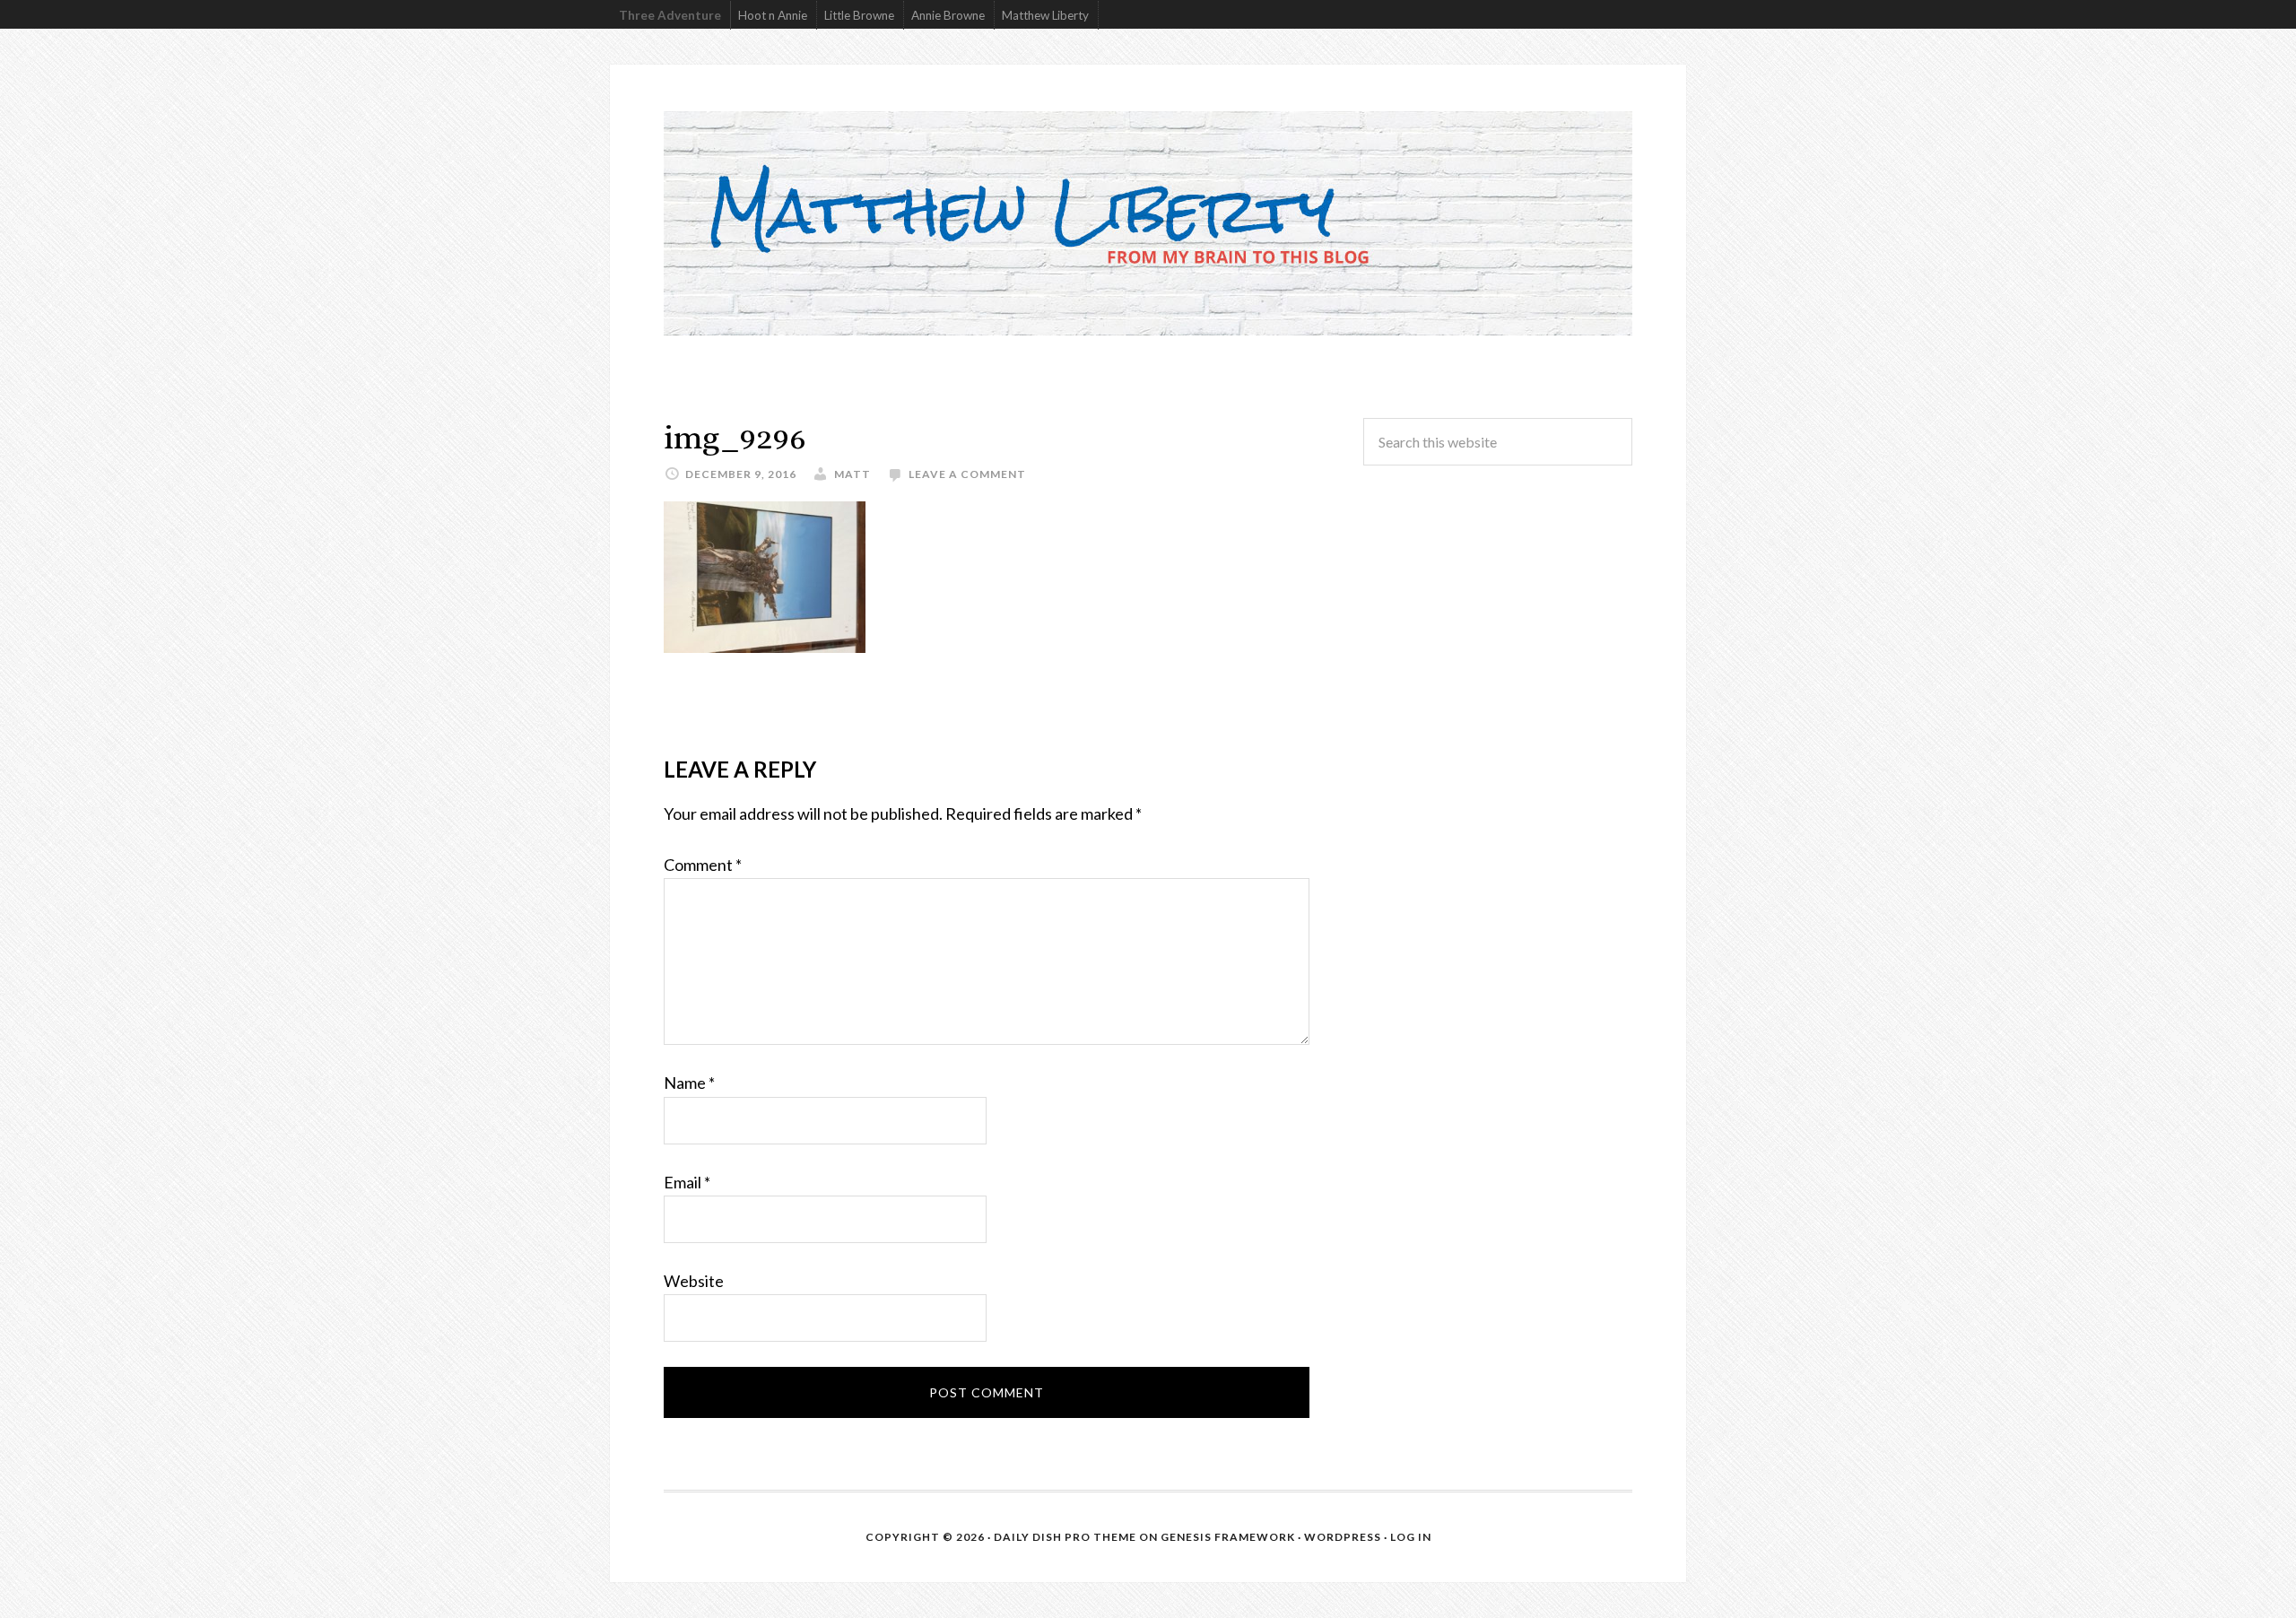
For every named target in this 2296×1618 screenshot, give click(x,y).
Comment (703, 865)
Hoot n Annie (773, 15)
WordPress (1343, 1537)
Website (694, 1281)
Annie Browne (948, 15)
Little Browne (859, 15)
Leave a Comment (967, 474)
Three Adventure (670, 15)
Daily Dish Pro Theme (1065, 1537)
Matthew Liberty (1045, 15)
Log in (1411, 1537)
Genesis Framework (1228, 1537)
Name (689, 1083)
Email (687, 1182)
